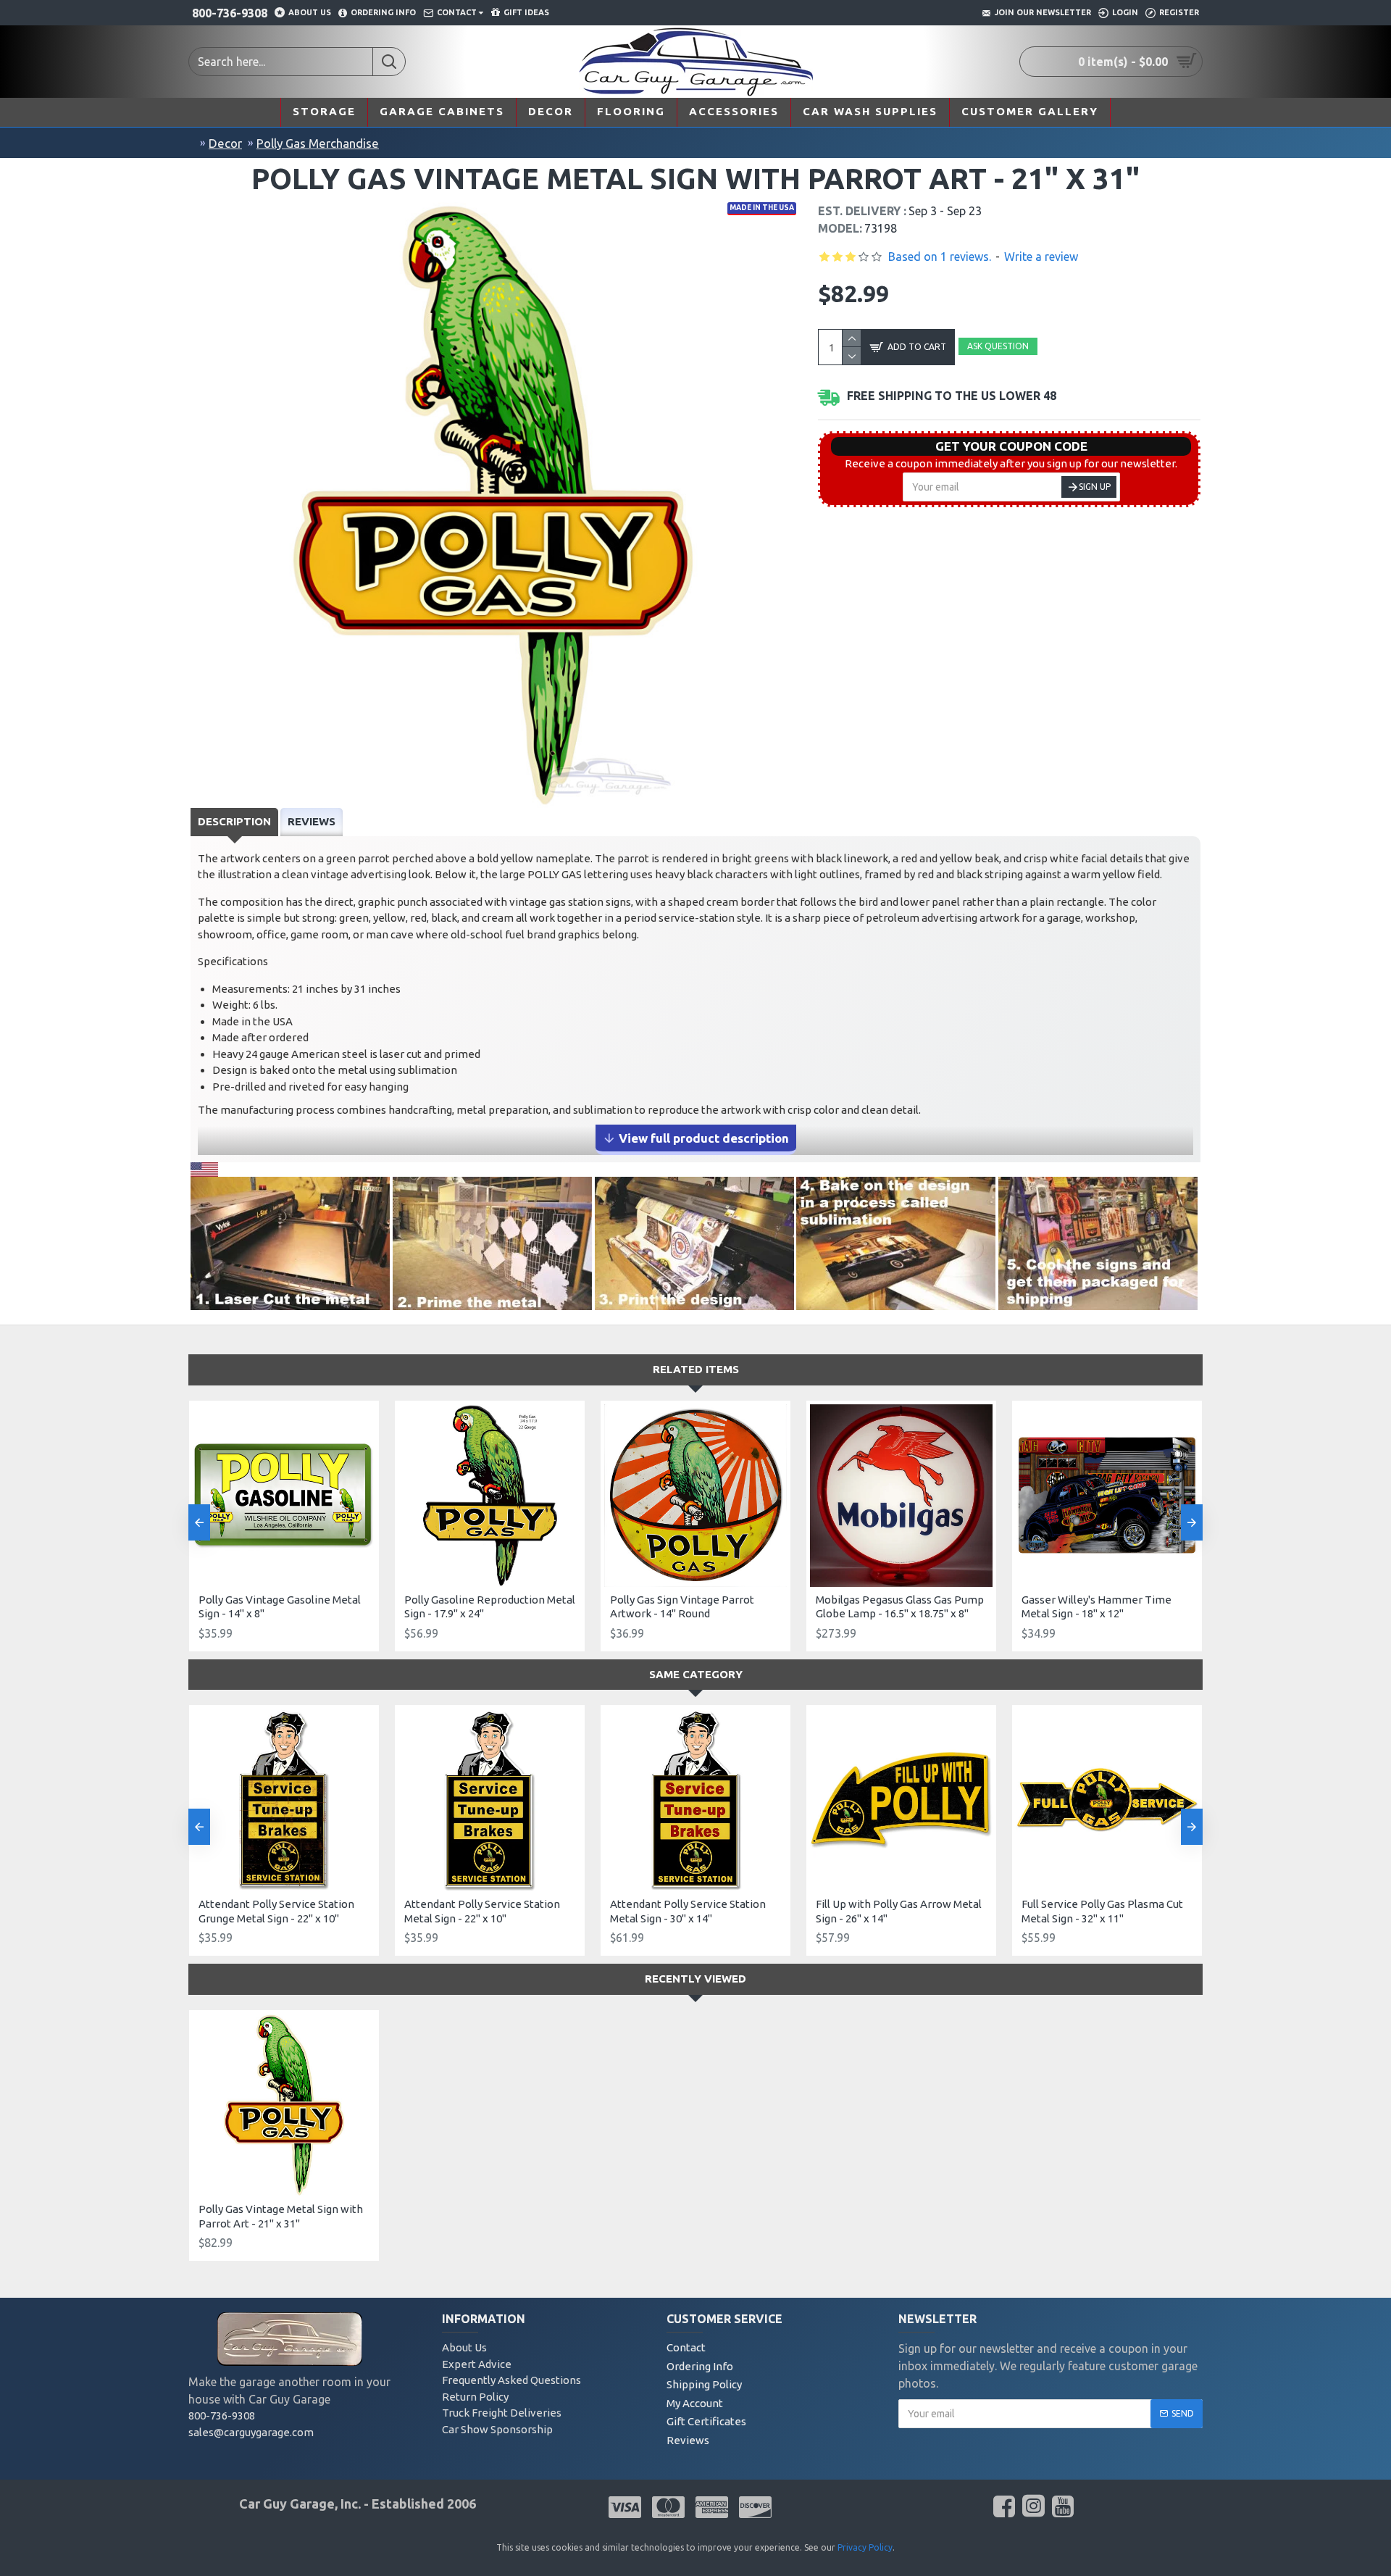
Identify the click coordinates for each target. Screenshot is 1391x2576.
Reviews (312, 821)
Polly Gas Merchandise (318, 143)
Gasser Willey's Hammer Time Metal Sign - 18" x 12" (1096, 1607)
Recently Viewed (695, 1979)
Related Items (696, 1369)
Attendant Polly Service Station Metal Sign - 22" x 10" (482, 1911)
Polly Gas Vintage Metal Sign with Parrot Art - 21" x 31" (281, 2216)
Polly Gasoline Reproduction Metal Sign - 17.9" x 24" (490, 1607)
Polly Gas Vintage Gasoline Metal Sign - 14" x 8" (280, 1607)
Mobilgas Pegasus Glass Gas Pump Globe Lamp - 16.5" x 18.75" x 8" (900, 1607)
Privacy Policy (865, 2547)
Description (234, 821)
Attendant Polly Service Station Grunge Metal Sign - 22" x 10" (276, 1911)
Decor (225, 143)
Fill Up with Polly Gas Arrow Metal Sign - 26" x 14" (899, 1911)
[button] (199, 1522)
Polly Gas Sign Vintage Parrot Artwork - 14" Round (682, 1607)
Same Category (696, 1674)
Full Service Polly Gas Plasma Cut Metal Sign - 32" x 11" (1102, 1911)
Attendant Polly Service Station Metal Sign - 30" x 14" (688, 1911)
